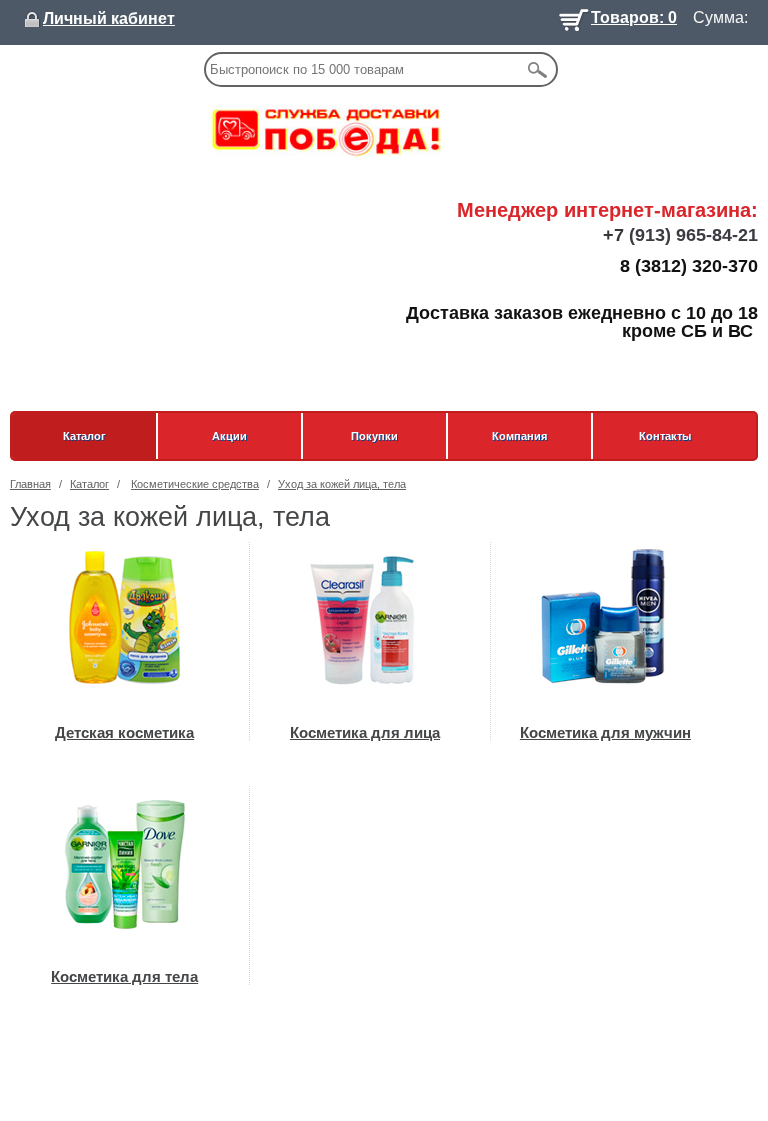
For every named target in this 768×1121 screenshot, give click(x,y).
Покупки (374, 436)
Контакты (665, 436)
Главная (30, 484)
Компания (519, 436)
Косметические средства (195, 484)
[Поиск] (537, 69)
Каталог (84, 436)
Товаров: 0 (634, 15)
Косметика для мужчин (605, 732)
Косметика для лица (365, 732)
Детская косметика (124, 732)
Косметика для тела (124, 976)
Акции (229, 436)
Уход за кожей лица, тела (342, 484)
